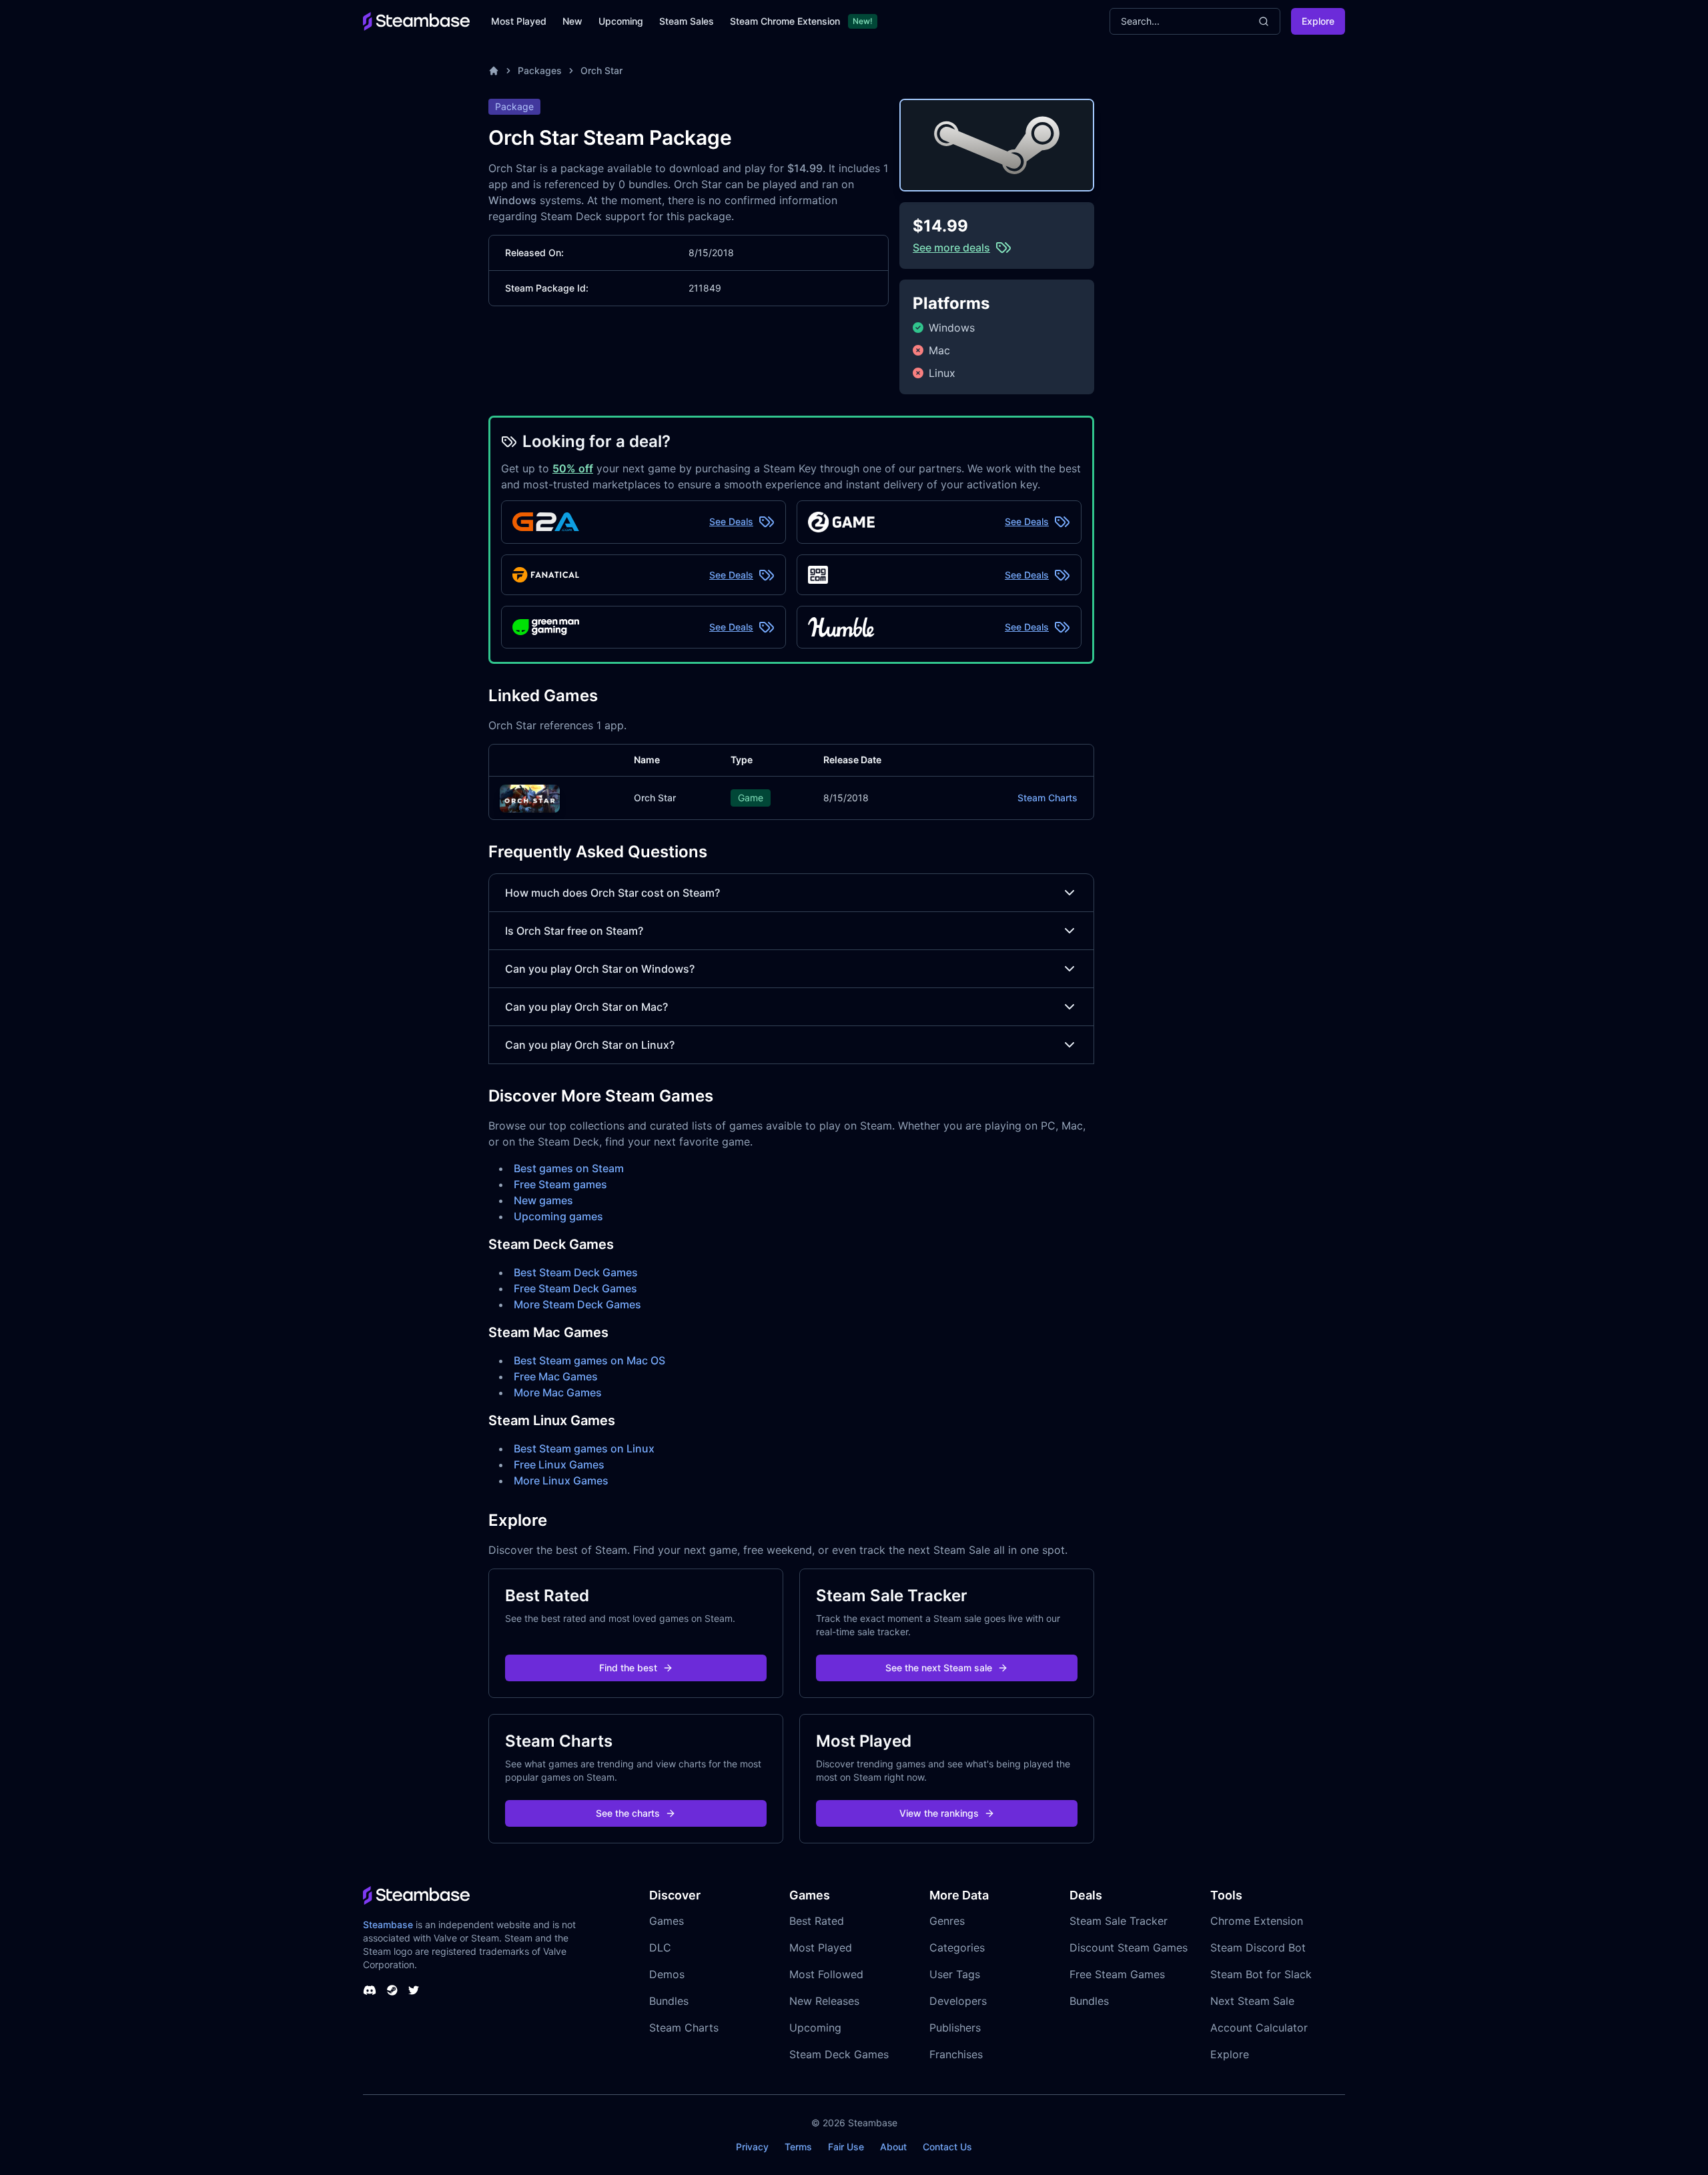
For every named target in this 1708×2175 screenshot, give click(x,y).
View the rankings (939, 1813)
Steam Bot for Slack (1261, 1974)
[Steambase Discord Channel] (370, 1990)
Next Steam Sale (1252, 2001)
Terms (798, 2147)
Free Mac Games (556, 1376)
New (572, 21)
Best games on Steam (569, 1168)
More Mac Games (558, 1392)
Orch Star (601, 70)
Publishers (955, 2028)
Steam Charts (1047, 798)
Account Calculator (1259, 2028)
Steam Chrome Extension (785, 21)
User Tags (955, 1974)
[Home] (494, 71)
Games (667, 1921)
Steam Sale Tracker (1119, 1921)
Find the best (628, 1668)
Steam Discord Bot (1258, 1947)
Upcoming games (558, 1216)
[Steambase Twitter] (414, 1990)
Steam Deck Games (839, 2054)
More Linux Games (561, 1480)
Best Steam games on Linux (584, 1448)
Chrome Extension (1257, 1921)
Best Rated (817, 1921)
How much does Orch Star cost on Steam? (612, 893)
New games (543, 1200)
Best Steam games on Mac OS (589, 1360)
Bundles (669, 2001)
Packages (540, 70)
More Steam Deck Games (577, 1304)
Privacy (752, 2147)
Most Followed (826, 1974)
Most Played (519, 21)
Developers (958, 2001)
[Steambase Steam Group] (392, 1990)
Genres (947, 1921)
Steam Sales (687, 21)
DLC (660, 1947)
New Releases (824, 2001)
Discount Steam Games (1129, 1947)
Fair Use (846, 2147)
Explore (1318, 21)
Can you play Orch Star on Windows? (600, 969)
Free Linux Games (559, 1464)
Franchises (956, 2054)
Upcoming (621, 21)
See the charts (628, 1813)
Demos (667, 1974)
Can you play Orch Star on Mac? (586, 1007)
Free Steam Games (1117, 1974)
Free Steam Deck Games (575, 1288)
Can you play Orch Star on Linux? (590, 1045)
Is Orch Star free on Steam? (574, 931)
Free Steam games (560, 1184)
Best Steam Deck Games (576, 1272)
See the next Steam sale (939, 1668)
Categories (957, 1947)
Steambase (388, 1924)
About (893, 2147)
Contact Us (947, 2147)
